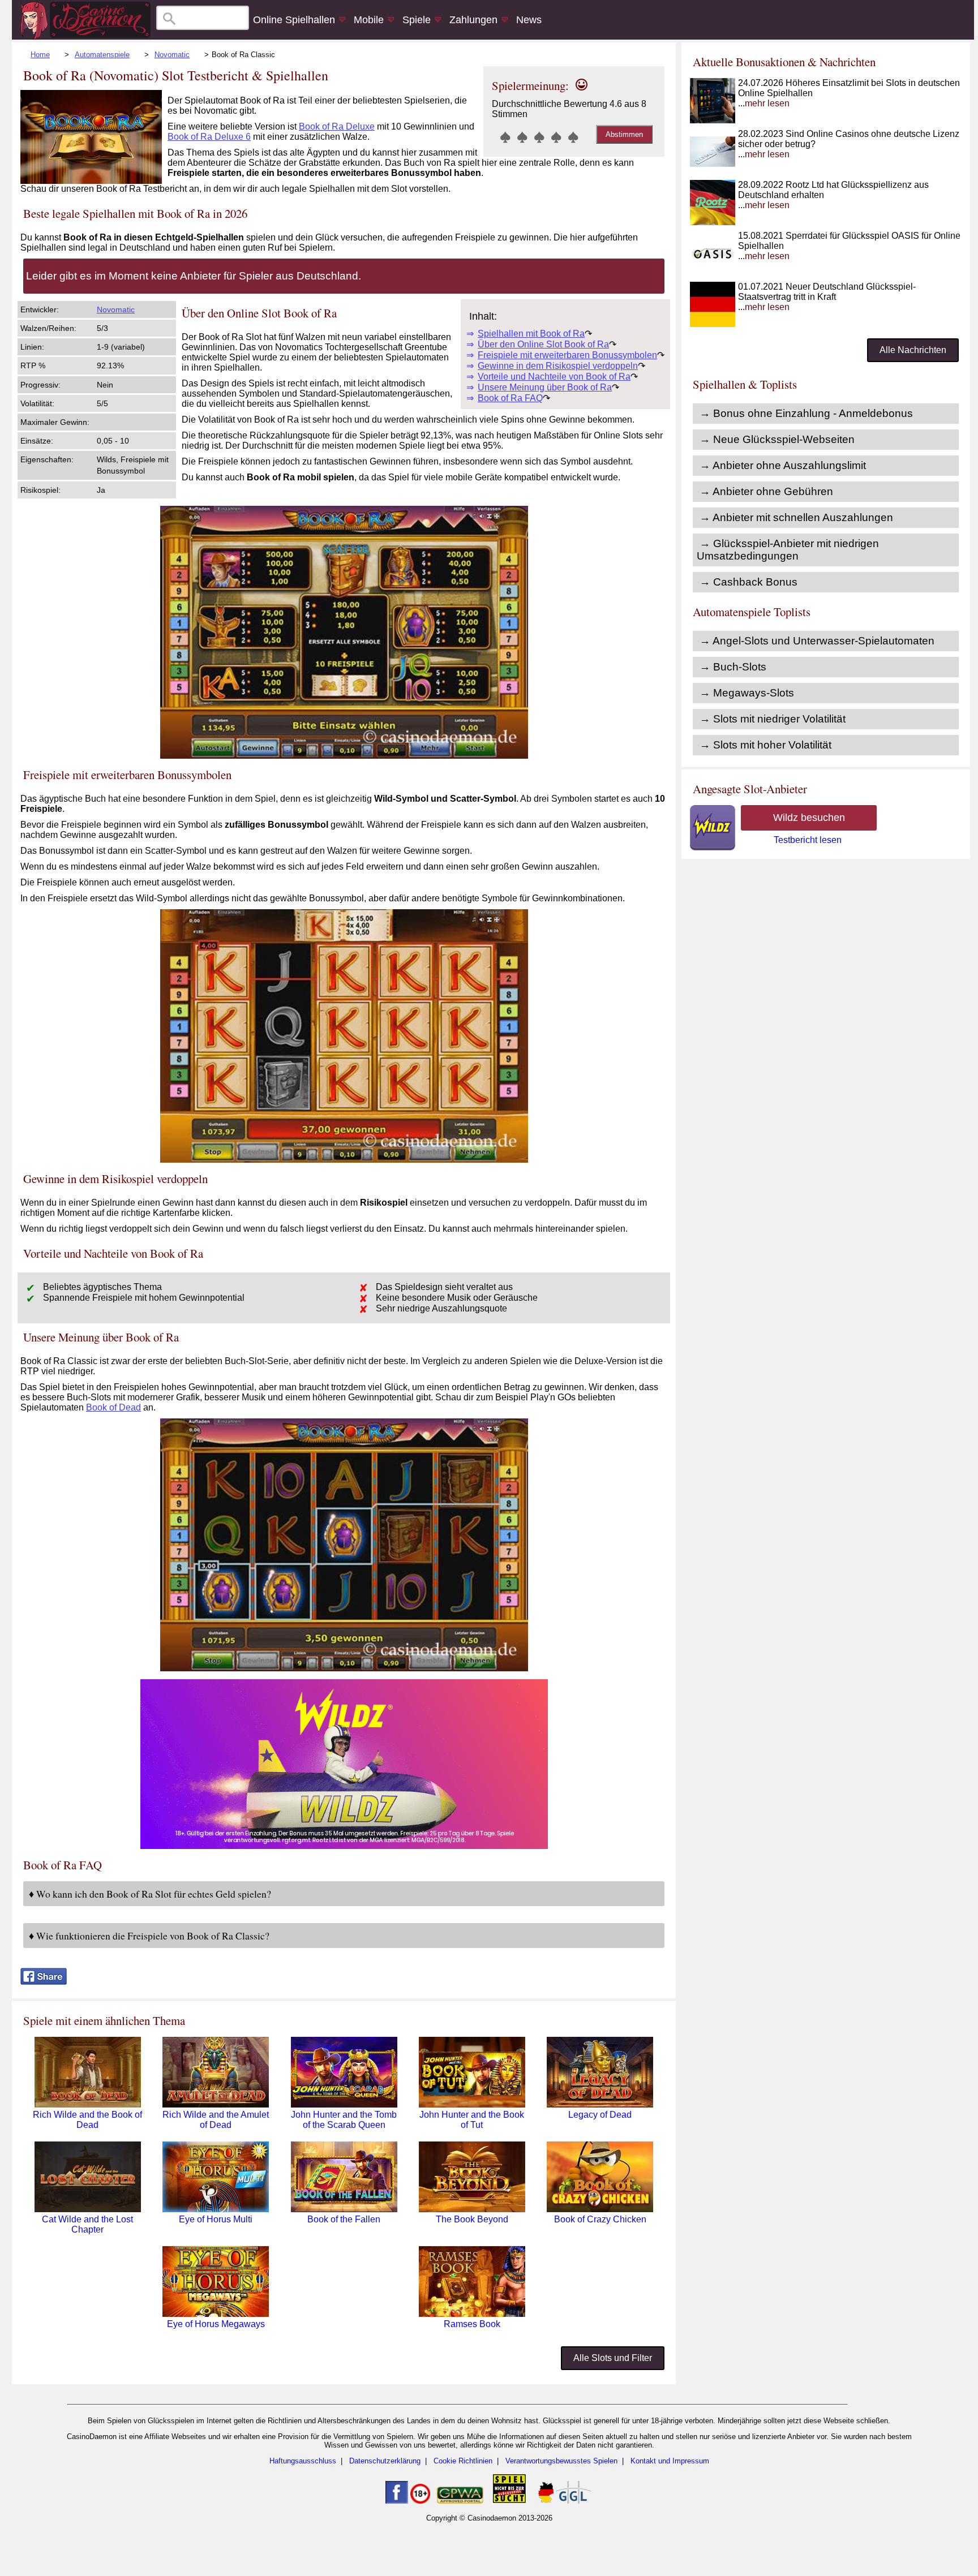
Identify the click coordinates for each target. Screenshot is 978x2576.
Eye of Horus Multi (216, 2219)
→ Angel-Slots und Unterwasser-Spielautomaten (817, 641)
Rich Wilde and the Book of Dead (87, 2120)
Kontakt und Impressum (670, 2461)
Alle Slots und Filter (613, 2358)
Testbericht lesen (808, 840)
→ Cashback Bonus (748, 582)
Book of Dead (113, 1407)
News (529, 20)
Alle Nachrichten (913, 350)
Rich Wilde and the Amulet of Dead (216, 2120)
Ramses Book (472, 2324)
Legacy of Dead (600, 2115)
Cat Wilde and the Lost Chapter (87, 2224)
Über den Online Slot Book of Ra (543, 344)
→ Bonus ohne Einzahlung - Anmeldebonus (806, 413)
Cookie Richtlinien (463, 2461)
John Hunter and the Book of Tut (472, 2120)
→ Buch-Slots (733, 667)
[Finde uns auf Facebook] (397, 2501)
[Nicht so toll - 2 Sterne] (522, 137)
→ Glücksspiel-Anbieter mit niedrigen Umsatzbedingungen (788, 550)
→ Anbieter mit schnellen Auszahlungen (796, 517)
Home (40, 55)
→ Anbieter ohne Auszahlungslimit (783, 465)
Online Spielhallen (294, 20)
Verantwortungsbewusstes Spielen (561, 2461)
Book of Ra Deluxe (337, 126)
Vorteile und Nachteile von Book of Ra (554, 377)
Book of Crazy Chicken (600, 2219)
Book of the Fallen (344, 2219)
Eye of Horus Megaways (216, 2324)
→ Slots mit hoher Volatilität (765, 745)
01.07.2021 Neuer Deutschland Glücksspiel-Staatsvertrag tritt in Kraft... (827, 297)
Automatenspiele (102, 55)
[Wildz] (344, 1846)
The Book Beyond (472, 2219)
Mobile (369, 20)
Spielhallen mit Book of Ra (531, 334)
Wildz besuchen (809, 818)
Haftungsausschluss (303, 2461)
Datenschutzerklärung (385, 2461)
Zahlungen (473, 20)
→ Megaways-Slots (747, 693)
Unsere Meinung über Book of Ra (545, 387)
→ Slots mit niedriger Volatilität (773, 719)
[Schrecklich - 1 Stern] (505, 137)
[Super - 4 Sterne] (556, 137)
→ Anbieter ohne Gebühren (766, 491)
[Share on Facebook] (44, 1982)
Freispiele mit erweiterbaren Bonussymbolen (567, 355)
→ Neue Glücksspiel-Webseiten (777, 439)
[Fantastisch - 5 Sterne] (573, 137)
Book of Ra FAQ (510, 398)
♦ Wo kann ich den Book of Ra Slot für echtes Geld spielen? (150, 1894)
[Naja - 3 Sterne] (539, 137)
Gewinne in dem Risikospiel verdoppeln (558, 366)
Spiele (417, 20)
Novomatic (172, 55)
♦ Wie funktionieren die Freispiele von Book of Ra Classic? (149, 1936)
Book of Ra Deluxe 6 (209, 137)
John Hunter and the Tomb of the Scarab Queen (344, 2120)
